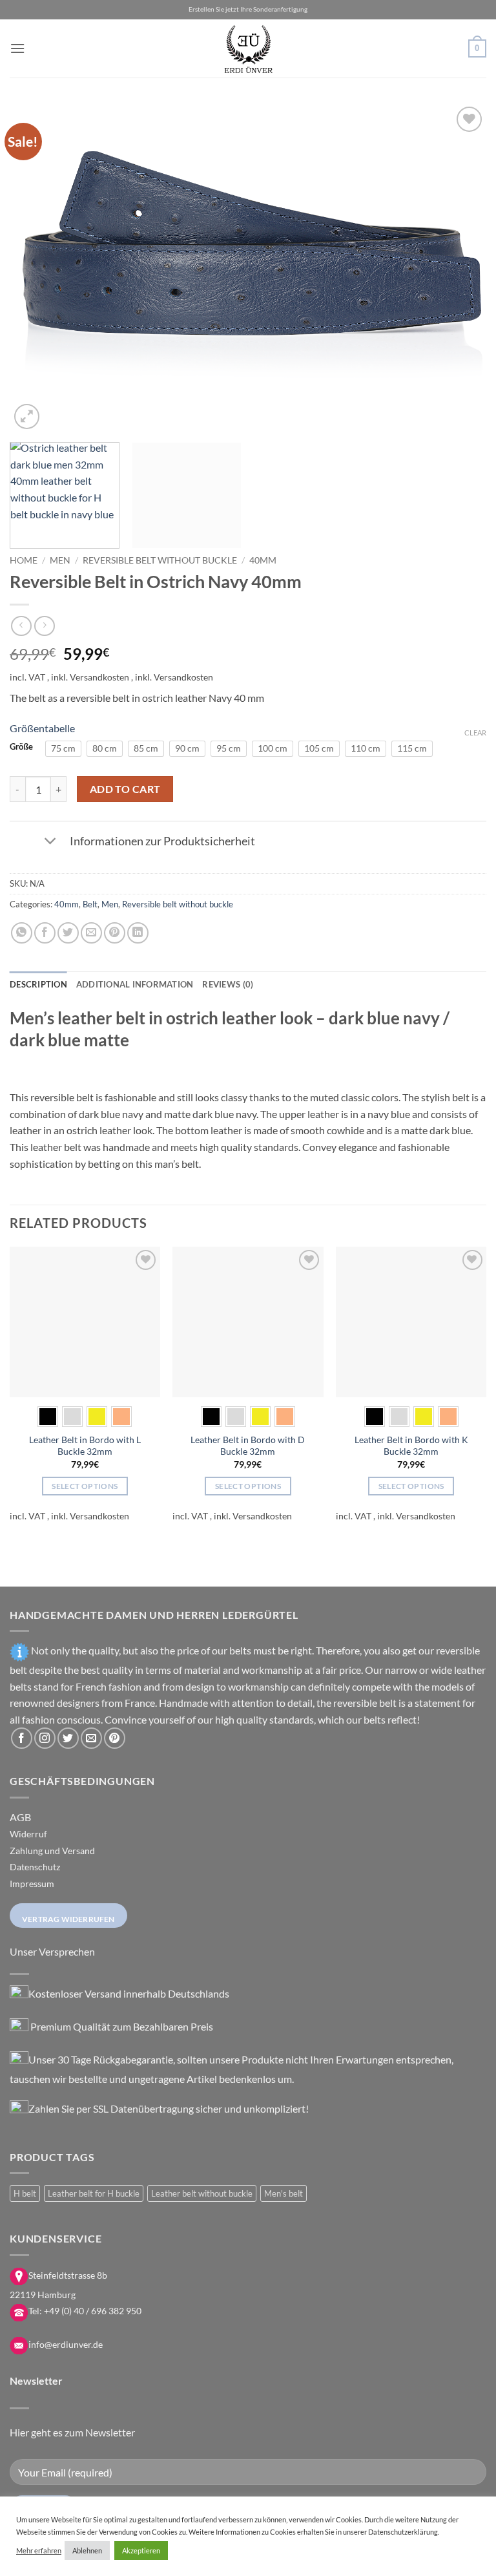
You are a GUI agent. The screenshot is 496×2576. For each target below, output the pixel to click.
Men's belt (284, 2193)
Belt (90, 904)
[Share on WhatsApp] (22, 933)
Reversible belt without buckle (160, 560)
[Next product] (21, 626)
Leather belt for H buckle (94, 2193)
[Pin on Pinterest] (115, 933)
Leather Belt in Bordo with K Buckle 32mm (411, 1446)
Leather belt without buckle (202, 2193)
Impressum (32, 1884)
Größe (21, 747)
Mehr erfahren (39, 2550)
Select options (85, 1486)
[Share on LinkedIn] (138, 933)
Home (24, 560)
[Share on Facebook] (45, 933)
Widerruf (28, 1834)
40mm (263, 560)
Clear (475, 733)
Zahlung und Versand (52, 1851)
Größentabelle (42, 728)
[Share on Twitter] (68, 933)
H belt (25, 2193)
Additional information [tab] (135, 984)
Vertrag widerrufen (68, 1919)
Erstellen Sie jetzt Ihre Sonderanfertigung (248, 9)
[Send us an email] (91, 1738)
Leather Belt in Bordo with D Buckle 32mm (248, 1446)
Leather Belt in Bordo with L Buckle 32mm (85, 1446)
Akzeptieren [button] (141, 2550)
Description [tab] (38, 984)
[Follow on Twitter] (68, 1738)
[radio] (63, 748)
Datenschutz (35, 1867)
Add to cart (125, 789)
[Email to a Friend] (91, 933)
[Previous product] (44, 626)
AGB (20, 1817)
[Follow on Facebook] (22, 1738)
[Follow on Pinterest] (115, 1738)
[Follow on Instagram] (45, 1738)
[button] (17, 48)
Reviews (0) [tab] (228, 984)
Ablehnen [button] (87, 2550)
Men (60, 560)
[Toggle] (50, 842)
